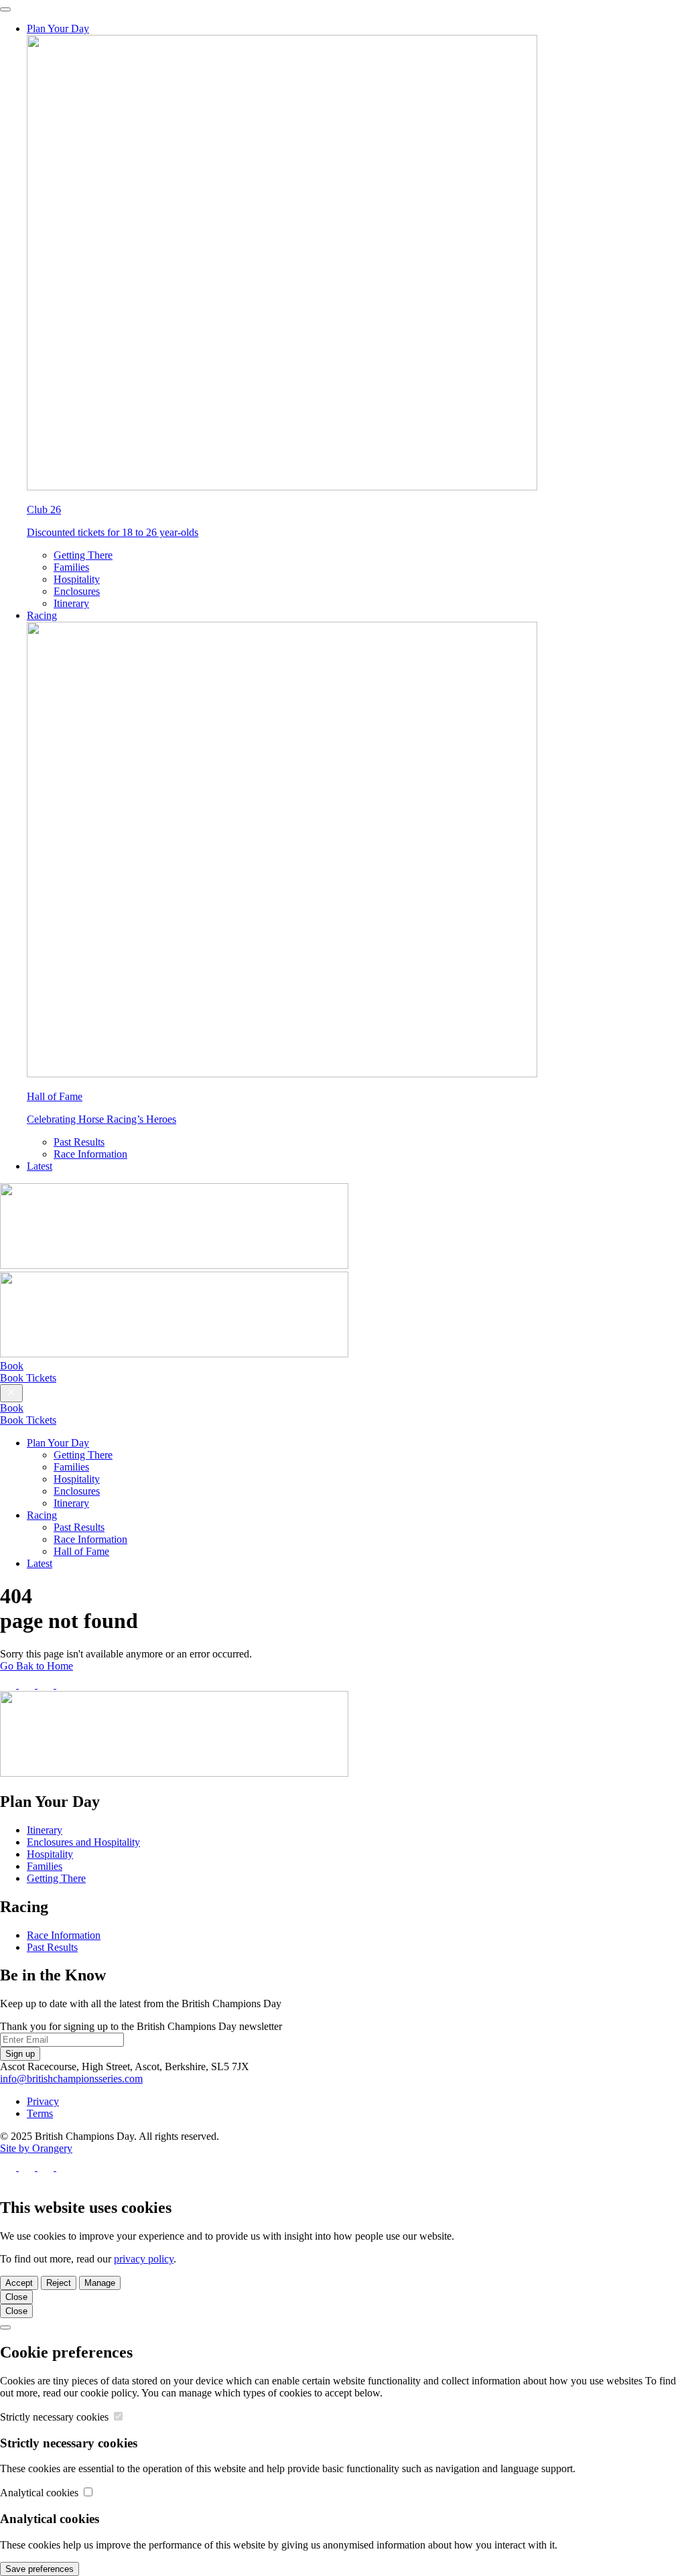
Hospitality (77, 579)
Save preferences (40, 2569)
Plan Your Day (58, 28)
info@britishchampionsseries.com (71, 2079)
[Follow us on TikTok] (64, 1685)
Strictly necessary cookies (56, 2417)
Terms (40, 2113)
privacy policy (144, 2259)
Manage (100, 2283)
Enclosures (77, 591)
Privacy (43, 2101)
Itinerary (71, 603)
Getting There (83, 555)
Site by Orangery (36, 2148)
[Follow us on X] (28, 1685)
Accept (19, 2283)
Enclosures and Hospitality (83, 1842)
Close (16, 2297)
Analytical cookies (41, 2493)
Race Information (90, 1154)
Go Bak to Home (37, 1666)
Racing (42, 615)
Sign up (20, 2054)
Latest (40, 1166)
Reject (59, 2283)
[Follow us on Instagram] (47, 1685)
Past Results (79, 1142)
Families (71, 567)
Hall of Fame (81, 1551)
